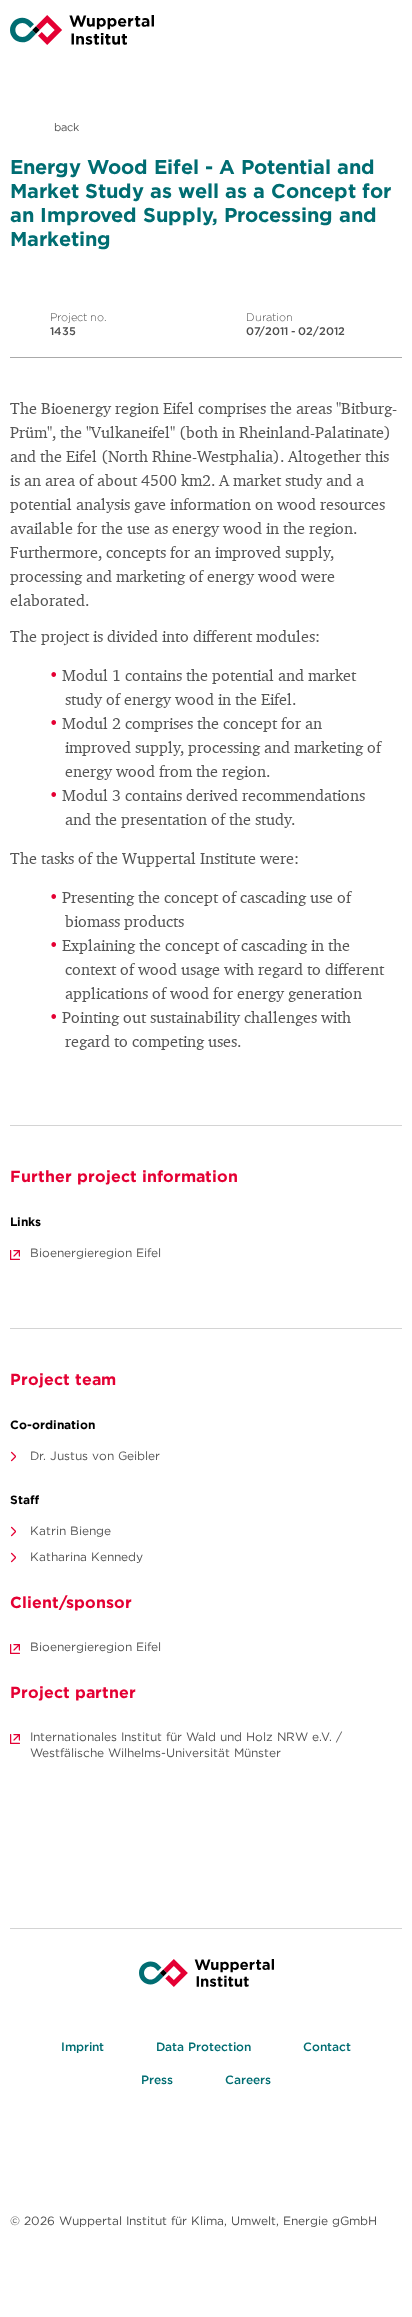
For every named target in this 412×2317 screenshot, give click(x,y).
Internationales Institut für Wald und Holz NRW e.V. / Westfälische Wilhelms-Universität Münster (186, 1744)
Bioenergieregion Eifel (95, 1252)
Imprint (82, 2046)
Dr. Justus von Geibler (95, 1455)
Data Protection (203, 2046)
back (65, 127)
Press (157, 2079)
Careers (248, 2079)
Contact (327, 2046)
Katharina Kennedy (86, 1556)
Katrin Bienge (70, 1530)
